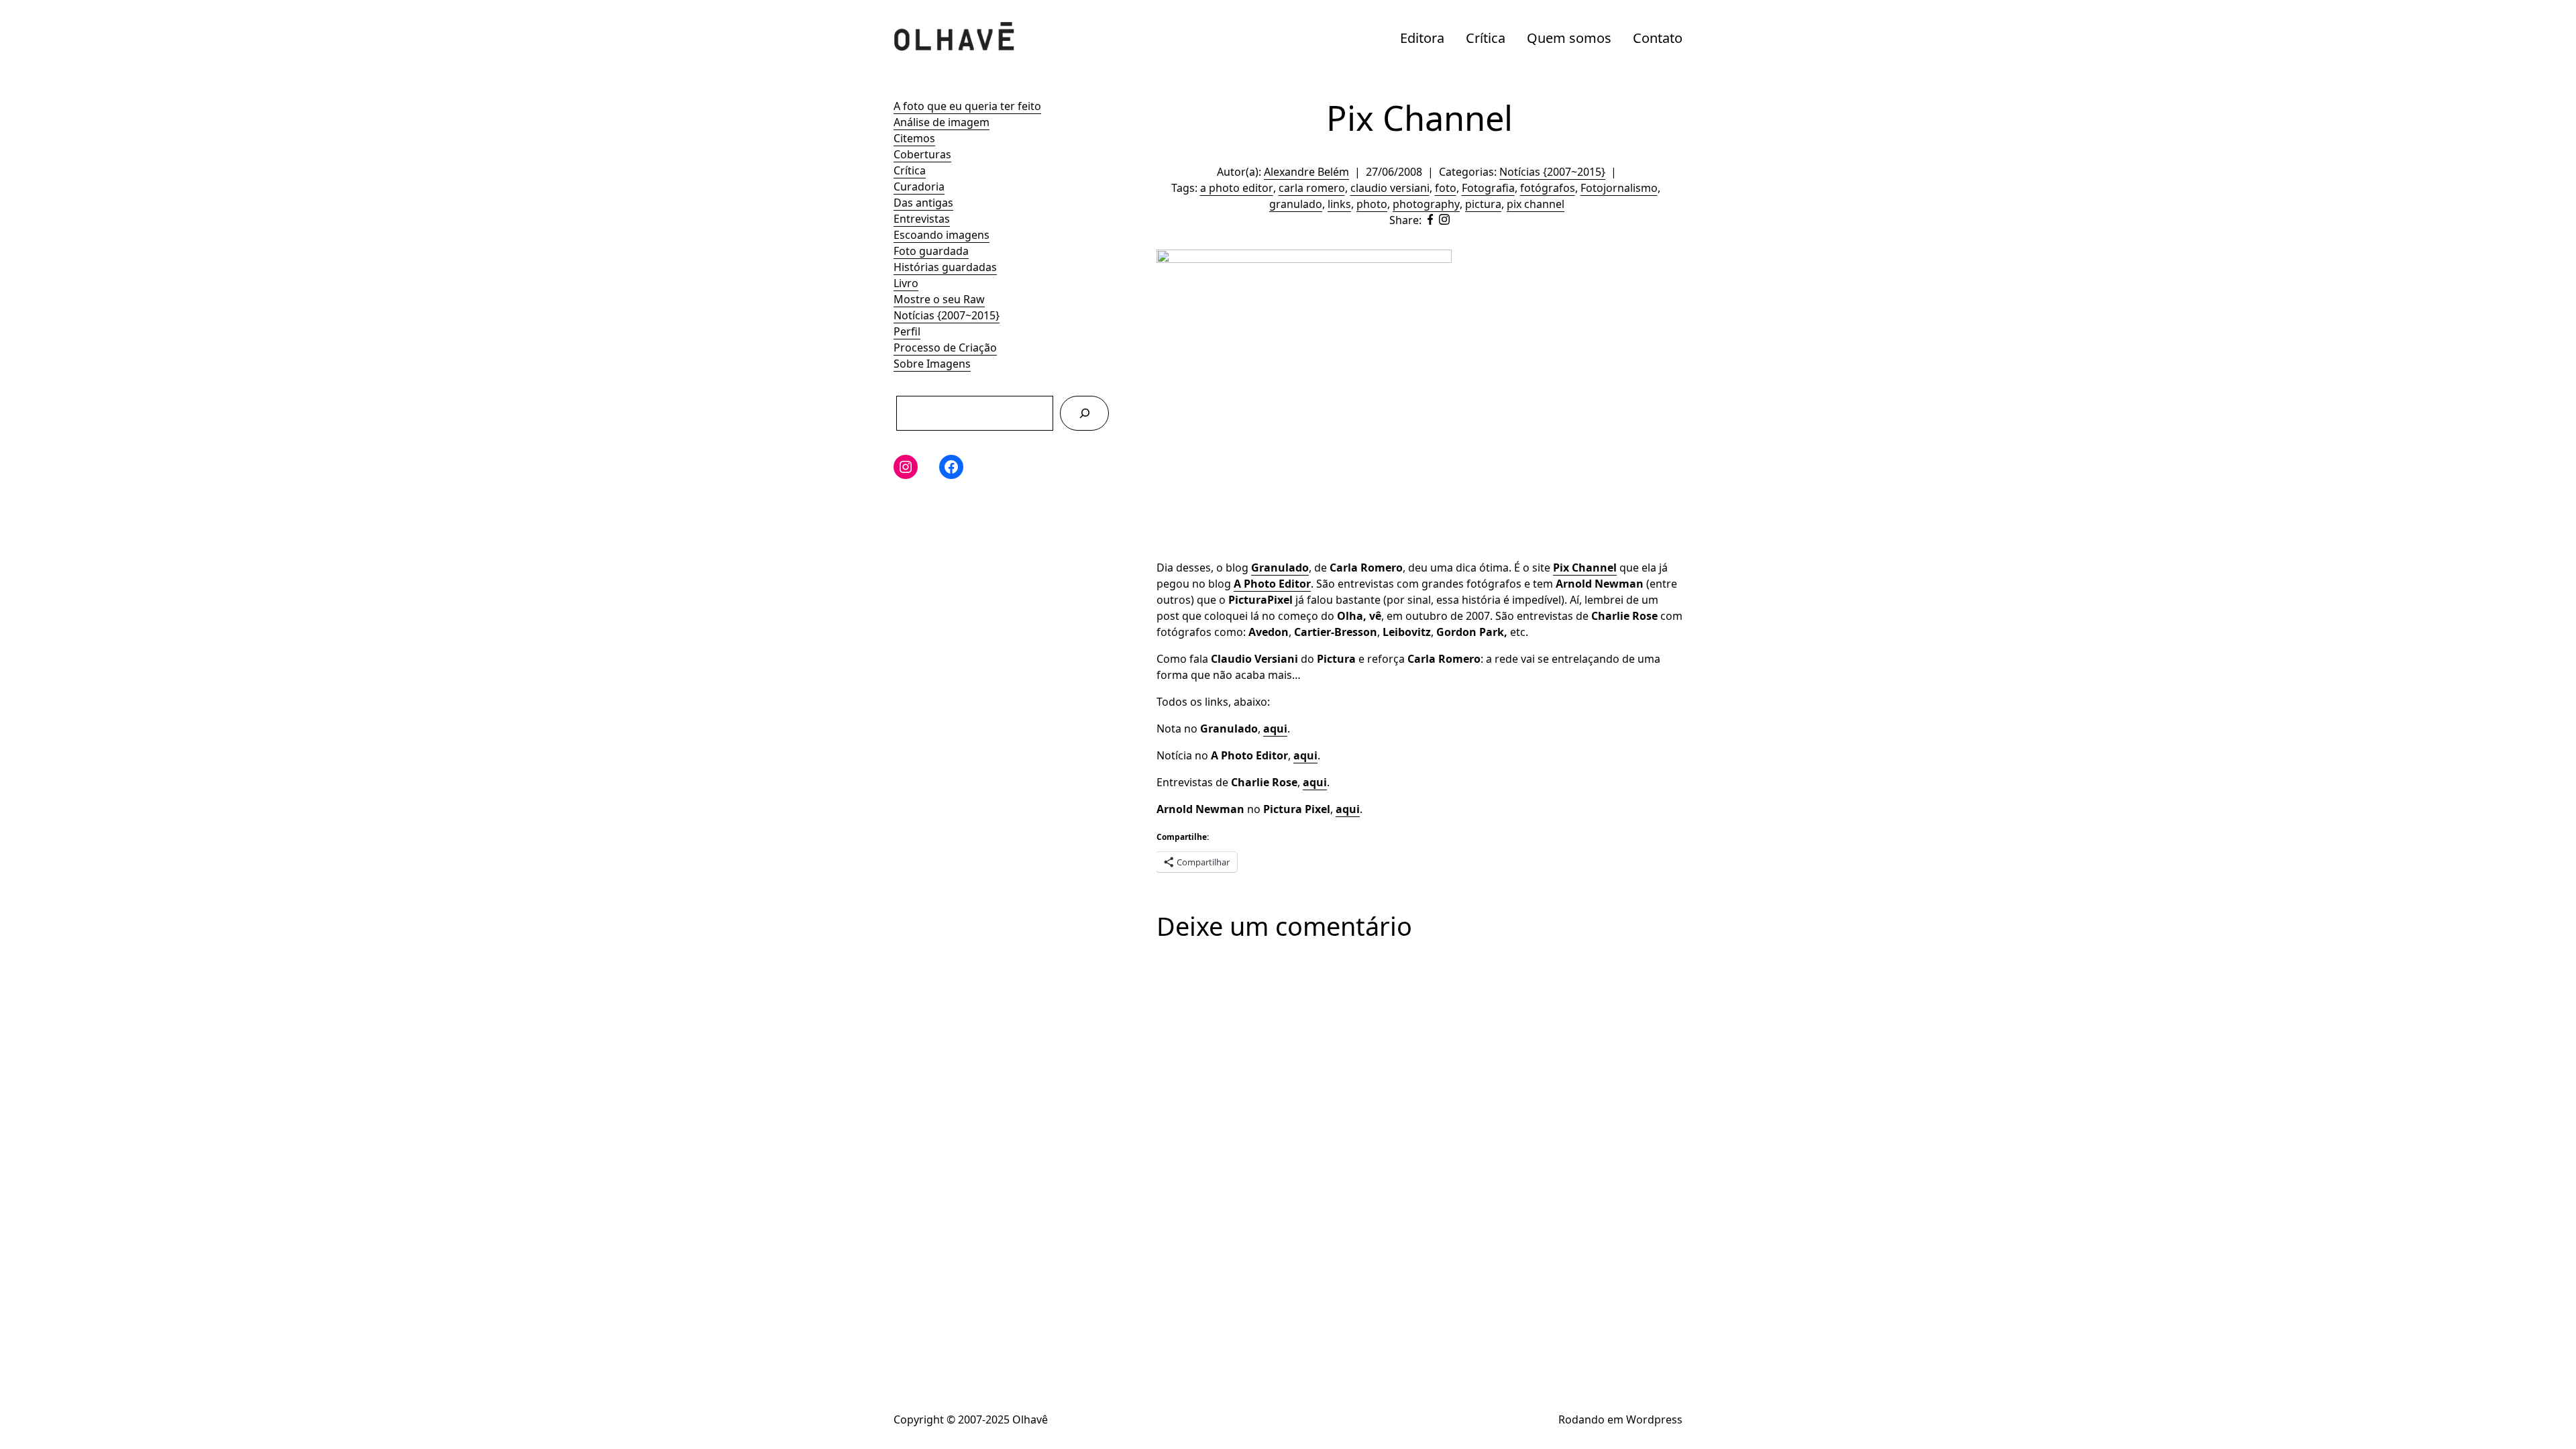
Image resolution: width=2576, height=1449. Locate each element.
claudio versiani (1390, 188)
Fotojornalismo (1619, 188)
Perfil (907, 331)
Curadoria (919, 186)
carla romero (1312, 188)
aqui (1275, 729)
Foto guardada (931, 251)
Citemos (914, 138)
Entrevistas (922, 219)
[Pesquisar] (1084, 413)
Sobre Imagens (932, 364)
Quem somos (1569, 38)
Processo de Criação (945, 347)
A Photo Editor (1272, 584)
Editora (1422, 38)
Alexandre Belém (1306, 172)
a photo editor (1237, 188)
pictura (1483, 204)
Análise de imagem (942, 122)
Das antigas (923, 203)
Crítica (1486, 38)
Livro (906, 283)
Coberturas (922, 154)
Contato (1658, 38)
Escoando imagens (942, 235)
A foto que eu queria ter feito (967, 106)
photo (1372, 204)
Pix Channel (1585, 568)
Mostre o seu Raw (939, 299)
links (1339, 204)
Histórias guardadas (945, 267)
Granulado (1280, 568)
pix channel (1536, 204)
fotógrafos (1548, 188)
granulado (1296, 204)
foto (1446, 188)
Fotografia (1488, 188)
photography (1426, 204)
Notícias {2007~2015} (947, 315)
